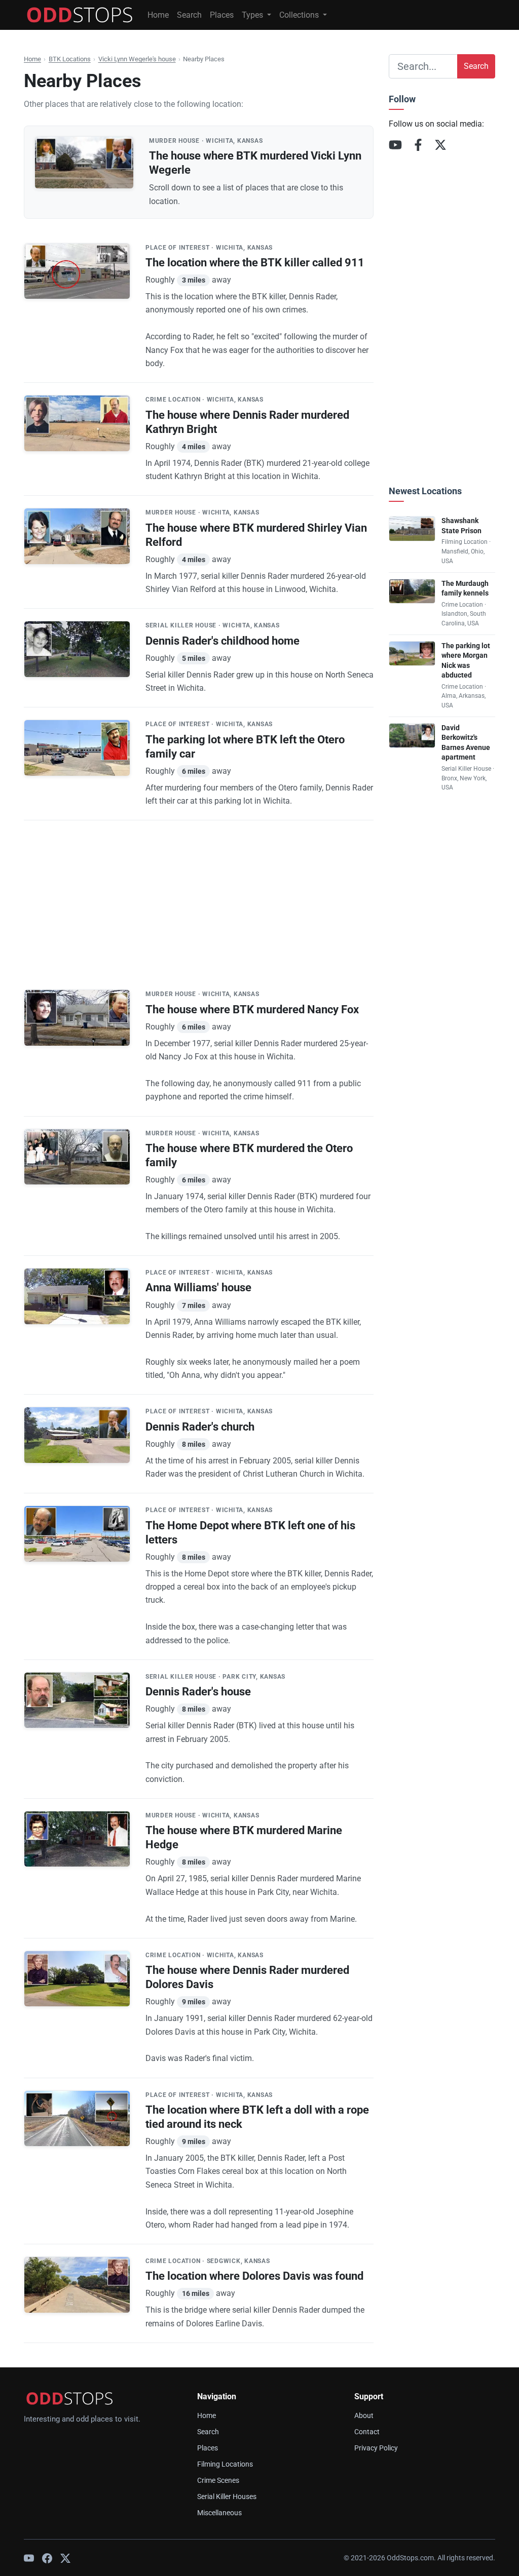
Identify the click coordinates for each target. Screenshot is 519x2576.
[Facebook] (418, 145)
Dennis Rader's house (198, 1692)
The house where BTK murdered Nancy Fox (252, 1009)
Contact (367, 2432)
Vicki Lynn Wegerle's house (137, 59)
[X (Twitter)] (440, 145)
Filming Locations (225, 2464)
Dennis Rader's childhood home (223, 641)
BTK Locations (70, 59)
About (364, 2416)
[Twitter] (65, 2558)
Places (222, 15)
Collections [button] (300, 15)
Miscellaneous (219, 2513)
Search (189, 15)
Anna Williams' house (198, 1287)
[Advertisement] (199, 891)
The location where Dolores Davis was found (254, 2276)
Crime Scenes (218, 2481)
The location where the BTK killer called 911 (255, 263)
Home (158, 15)
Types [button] (253, 15)
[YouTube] (395, 145)
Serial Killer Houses (227, 2497)
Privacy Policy (376, 2448)
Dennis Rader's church (200, 1427)
